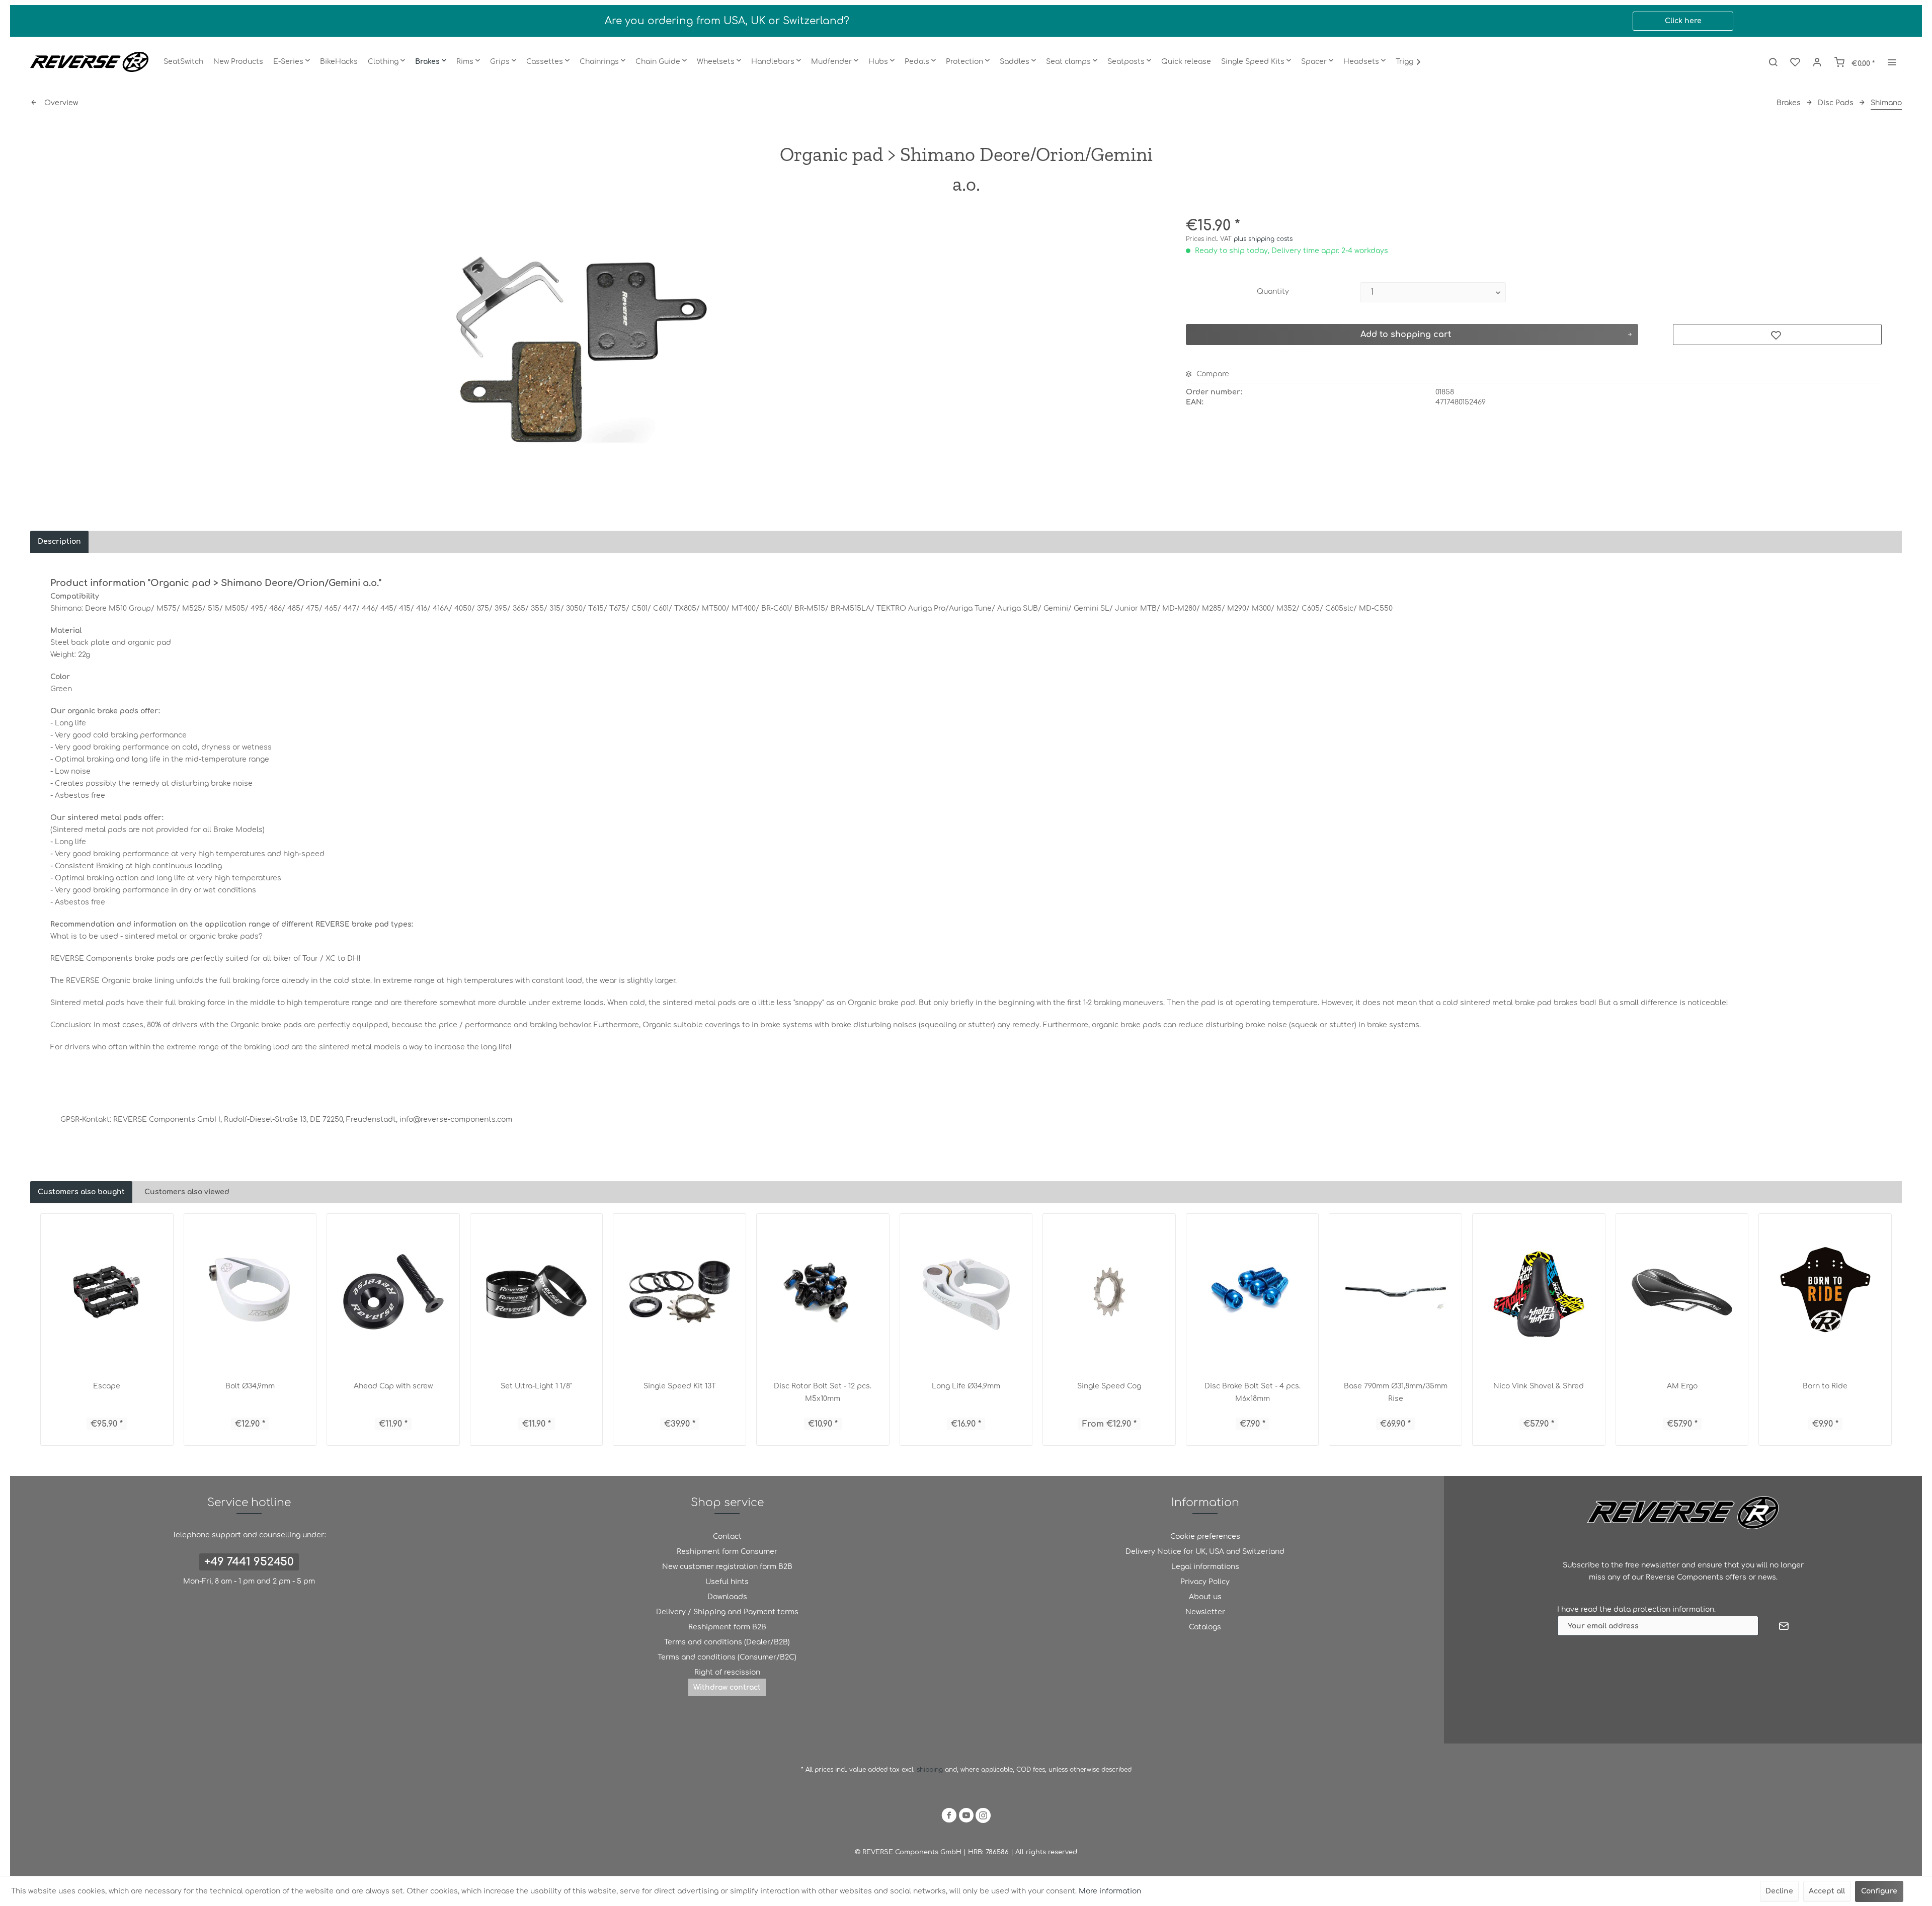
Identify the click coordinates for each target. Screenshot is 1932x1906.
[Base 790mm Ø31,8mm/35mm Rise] (1395, 1292)
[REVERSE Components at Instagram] (983, 1817)
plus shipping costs (1263, 239)
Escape (107, 1386)
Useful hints (727, 1582)
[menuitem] (183, 62)
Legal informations (1205, 1567)
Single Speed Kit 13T (680, 1386)
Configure (1879, 1891)
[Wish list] (1795, 62)
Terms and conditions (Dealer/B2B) (727, 1642)
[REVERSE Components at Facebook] (949, 1817)
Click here (1683, 21)
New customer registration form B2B (727, 1567)
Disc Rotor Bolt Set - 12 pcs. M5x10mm (823, 1392)
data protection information (1664, 1609)
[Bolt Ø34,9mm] (250, 1292)
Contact (727, 1537)
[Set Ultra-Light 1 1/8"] (537, 1292)
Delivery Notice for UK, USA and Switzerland (1205, 1552)
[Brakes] (431, 62)
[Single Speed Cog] (1109, 1292)
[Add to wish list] (1777, 335)
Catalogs (1205, 1627)
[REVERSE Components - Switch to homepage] (89, 62)
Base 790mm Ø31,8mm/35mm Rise (1396, 1392)
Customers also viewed (187, 1192)
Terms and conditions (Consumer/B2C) (727, 1657)
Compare (1212, 374)
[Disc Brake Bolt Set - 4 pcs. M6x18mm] (1253, 1292)
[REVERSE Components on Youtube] (966, 1817)
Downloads (727, 1597)
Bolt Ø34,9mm (250, 1386)
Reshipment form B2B (727, 1627)
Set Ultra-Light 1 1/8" (536, 1386)
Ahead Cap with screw (393, 1386)
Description (59, 542)
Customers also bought (81, 1192)
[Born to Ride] (1825, 1292)
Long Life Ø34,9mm (966, 1386)
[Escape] (107, 1292)
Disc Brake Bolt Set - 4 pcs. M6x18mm (1253, 1392)
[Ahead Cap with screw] (393, 1292)
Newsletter (1205, 1612)
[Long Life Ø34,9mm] (966, 1292)
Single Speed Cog (1109, 1386)
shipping (931, 1770)
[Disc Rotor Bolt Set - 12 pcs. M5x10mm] (823, 1292)
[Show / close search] (1773, 62)
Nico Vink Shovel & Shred (1539, 1386)
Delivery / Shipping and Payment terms (727, 1612)
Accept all (1827, 1891)
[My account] (1817, 62)
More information (1110, 1891)
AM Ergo (1682, 1386)
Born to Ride (1825, 1386)
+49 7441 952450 (249, 1562)
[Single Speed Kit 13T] (679, 1292)
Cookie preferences (1205, 1537)
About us (1205, 1597)
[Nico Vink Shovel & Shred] (1539, 1292)
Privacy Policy (1205, 1582)
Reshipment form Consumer (727, 1552)
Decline (1779, 1891)
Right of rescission (727, 1672)
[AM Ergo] (1682, 1292)
